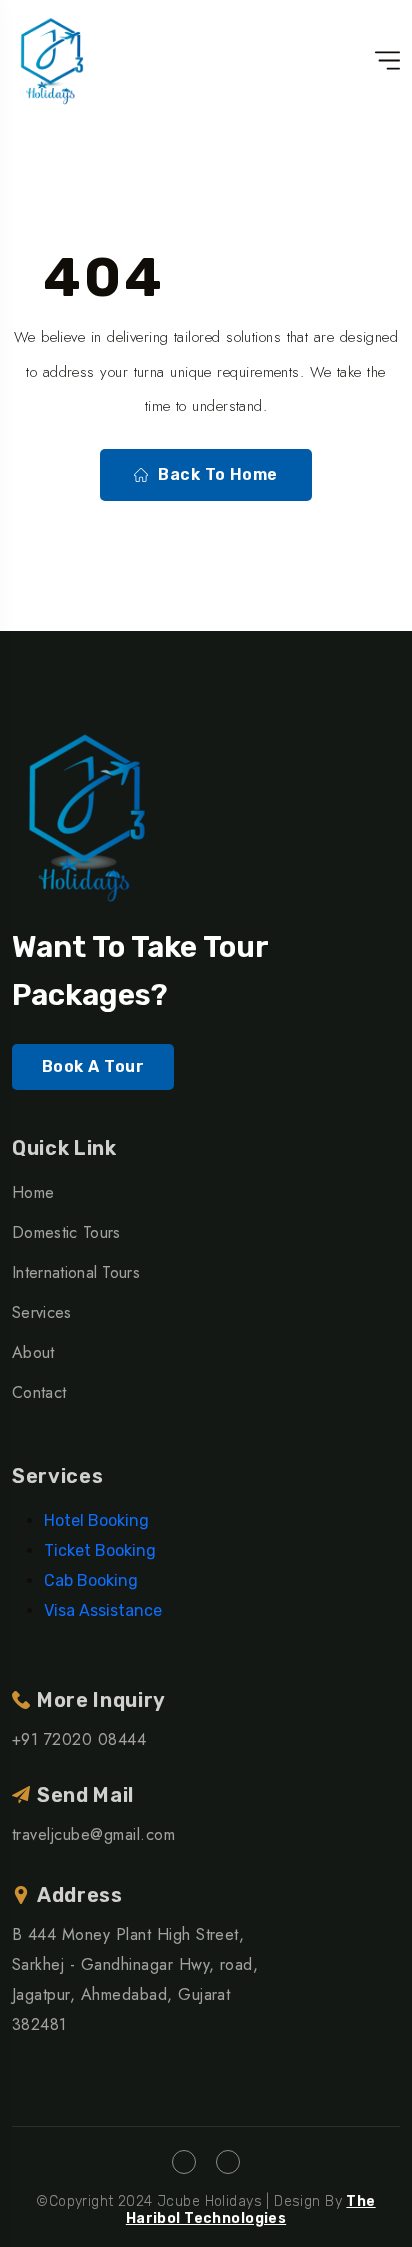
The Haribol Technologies (251, 2210)
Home (33, 1192)
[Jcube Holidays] (52, 60)
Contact (39, 1392)
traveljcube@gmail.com (93, 1834)
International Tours (76, 1272)
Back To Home (218, 474)
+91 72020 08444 (79, 1739)
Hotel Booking (96, 1520)
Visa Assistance (103, 1610)
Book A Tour (93, 1066)
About (33, 1352)
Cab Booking (91, 1580)
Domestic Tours (66, 1232)
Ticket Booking (100, 1550)
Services (42, 1312)
